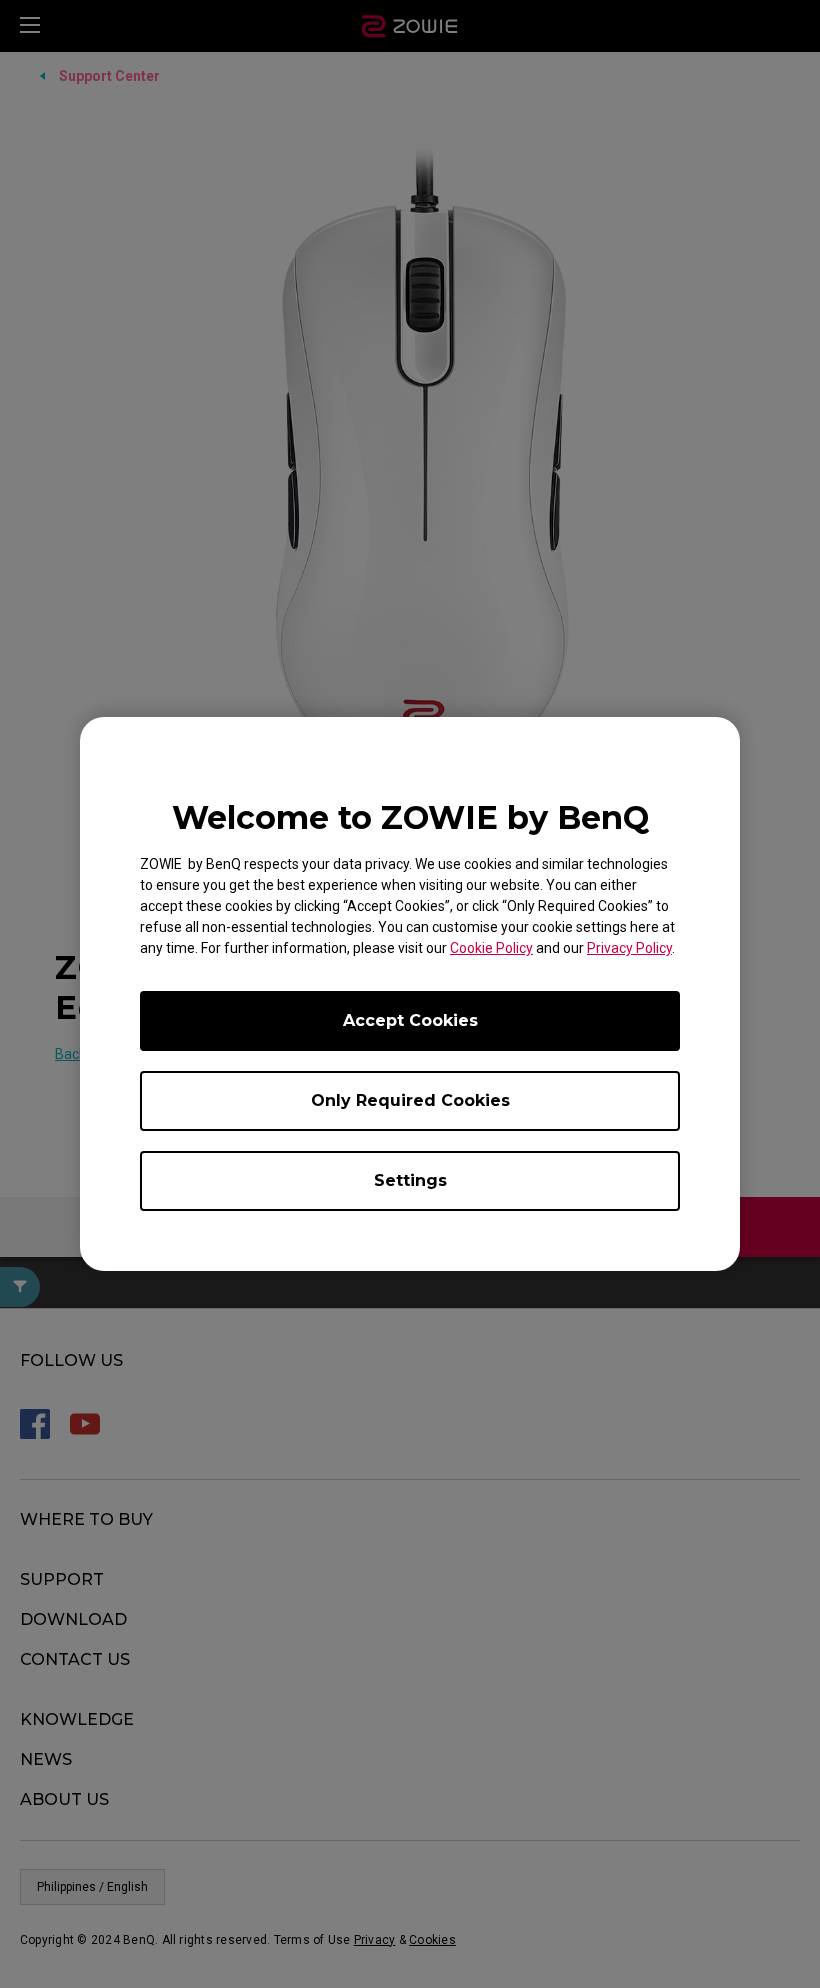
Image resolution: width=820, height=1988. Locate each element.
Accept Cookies (410, 1020)
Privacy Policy (629, 948)
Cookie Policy (491, 948)
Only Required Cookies (410, 1100)
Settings (410, 1180)
